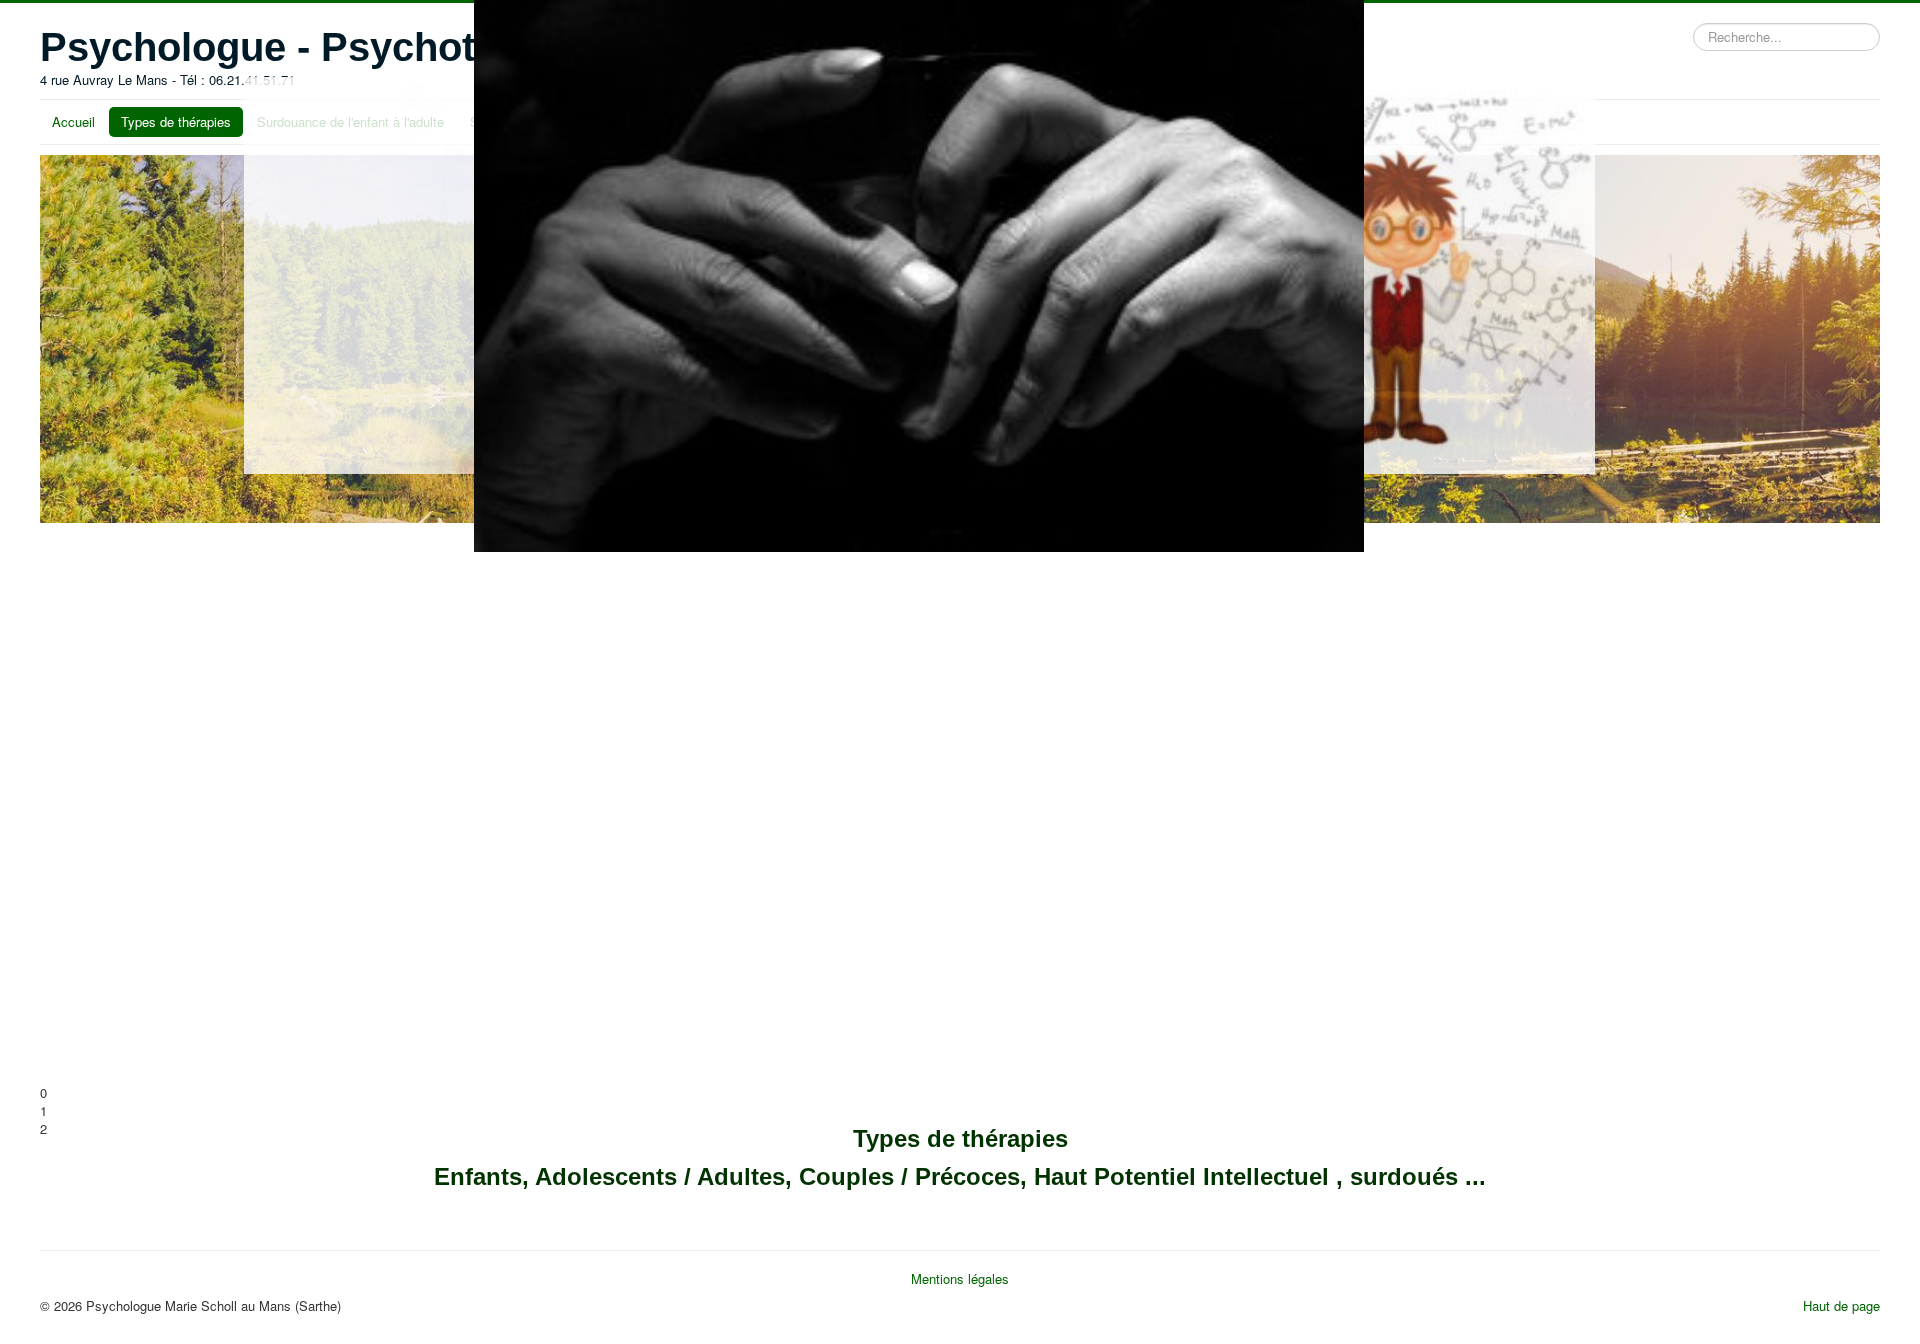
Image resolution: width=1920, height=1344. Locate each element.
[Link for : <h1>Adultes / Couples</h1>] (485, 808)
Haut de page (1841, 1305)
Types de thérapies (176, 121)
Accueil (73, 121)
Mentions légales (960, 1278)
